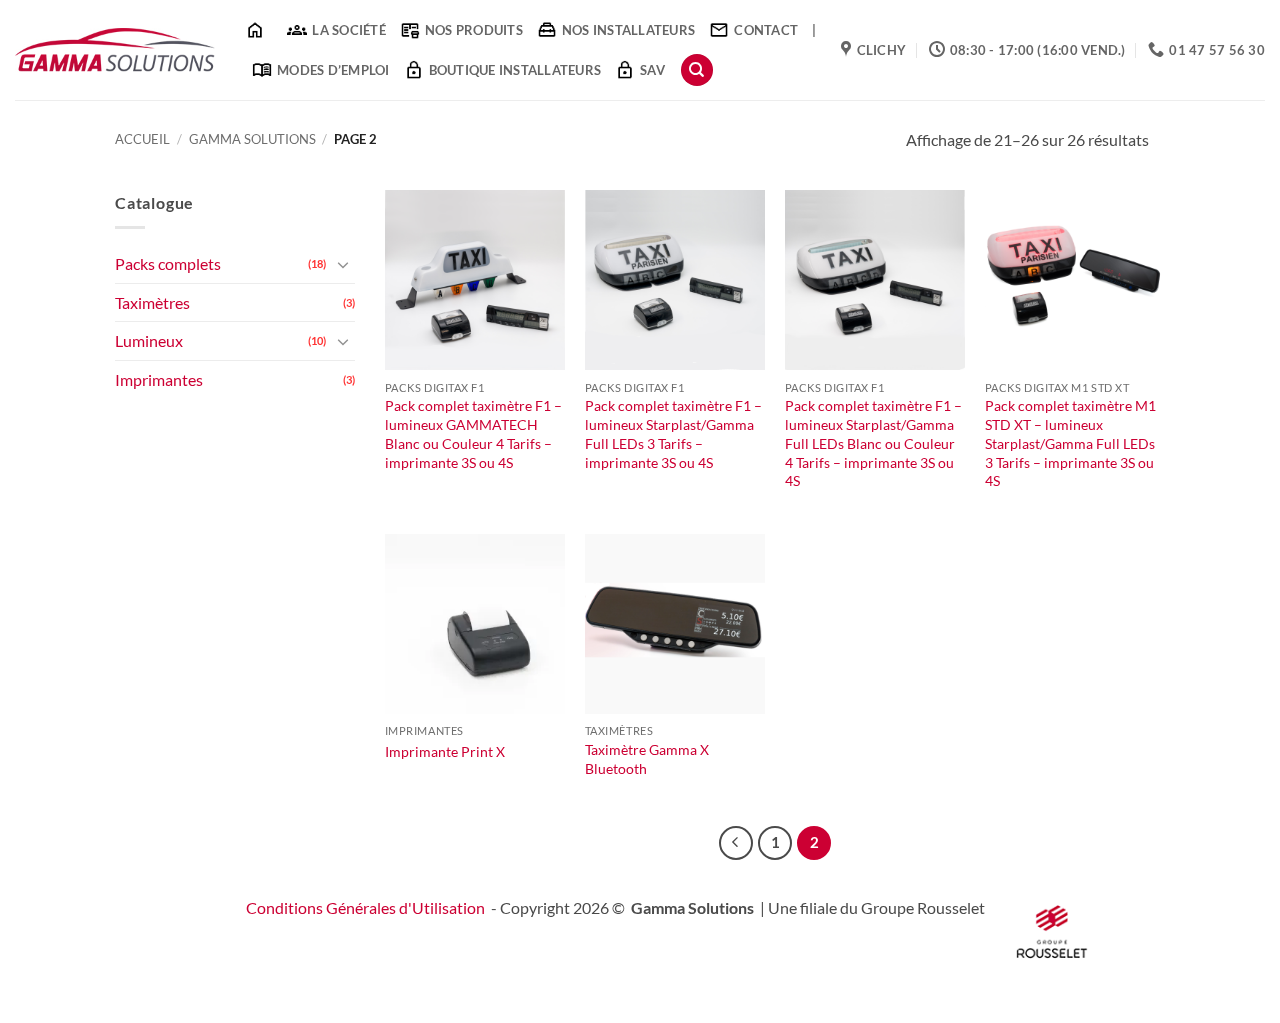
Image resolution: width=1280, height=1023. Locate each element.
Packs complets (168, 263)
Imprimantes (159, 379)
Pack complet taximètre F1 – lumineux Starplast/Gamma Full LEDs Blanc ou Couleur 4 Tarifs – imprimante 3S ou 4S (873, 443)
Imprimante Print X (445, 751)
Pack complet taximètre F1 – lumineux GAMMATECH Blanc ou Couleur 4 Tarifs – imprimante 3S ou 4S (473, 433)
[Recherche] (697, 70)
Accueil (142, 139)
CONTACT (766, 30)
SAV (652, 70)
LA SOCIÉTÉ (349, 30)
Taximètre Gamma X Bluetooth (647, 759)
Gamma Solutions (252, 139)
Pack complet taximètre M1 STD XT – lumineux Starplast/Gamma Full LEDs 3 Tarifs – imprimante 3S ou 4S (1070, 443)
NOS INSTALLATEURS (628, 30)
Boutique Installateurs (515, 70)
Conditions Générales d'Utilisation (365, 907)
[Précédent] (736, 843)
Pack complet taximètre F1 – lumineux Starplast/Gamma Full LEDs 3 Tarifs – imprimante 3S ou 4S (673, 433)
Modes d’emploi (333, 70)
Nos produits (474, 30)
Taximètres (152, 302)
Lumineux (149, 340)
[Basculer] (343, 264)
